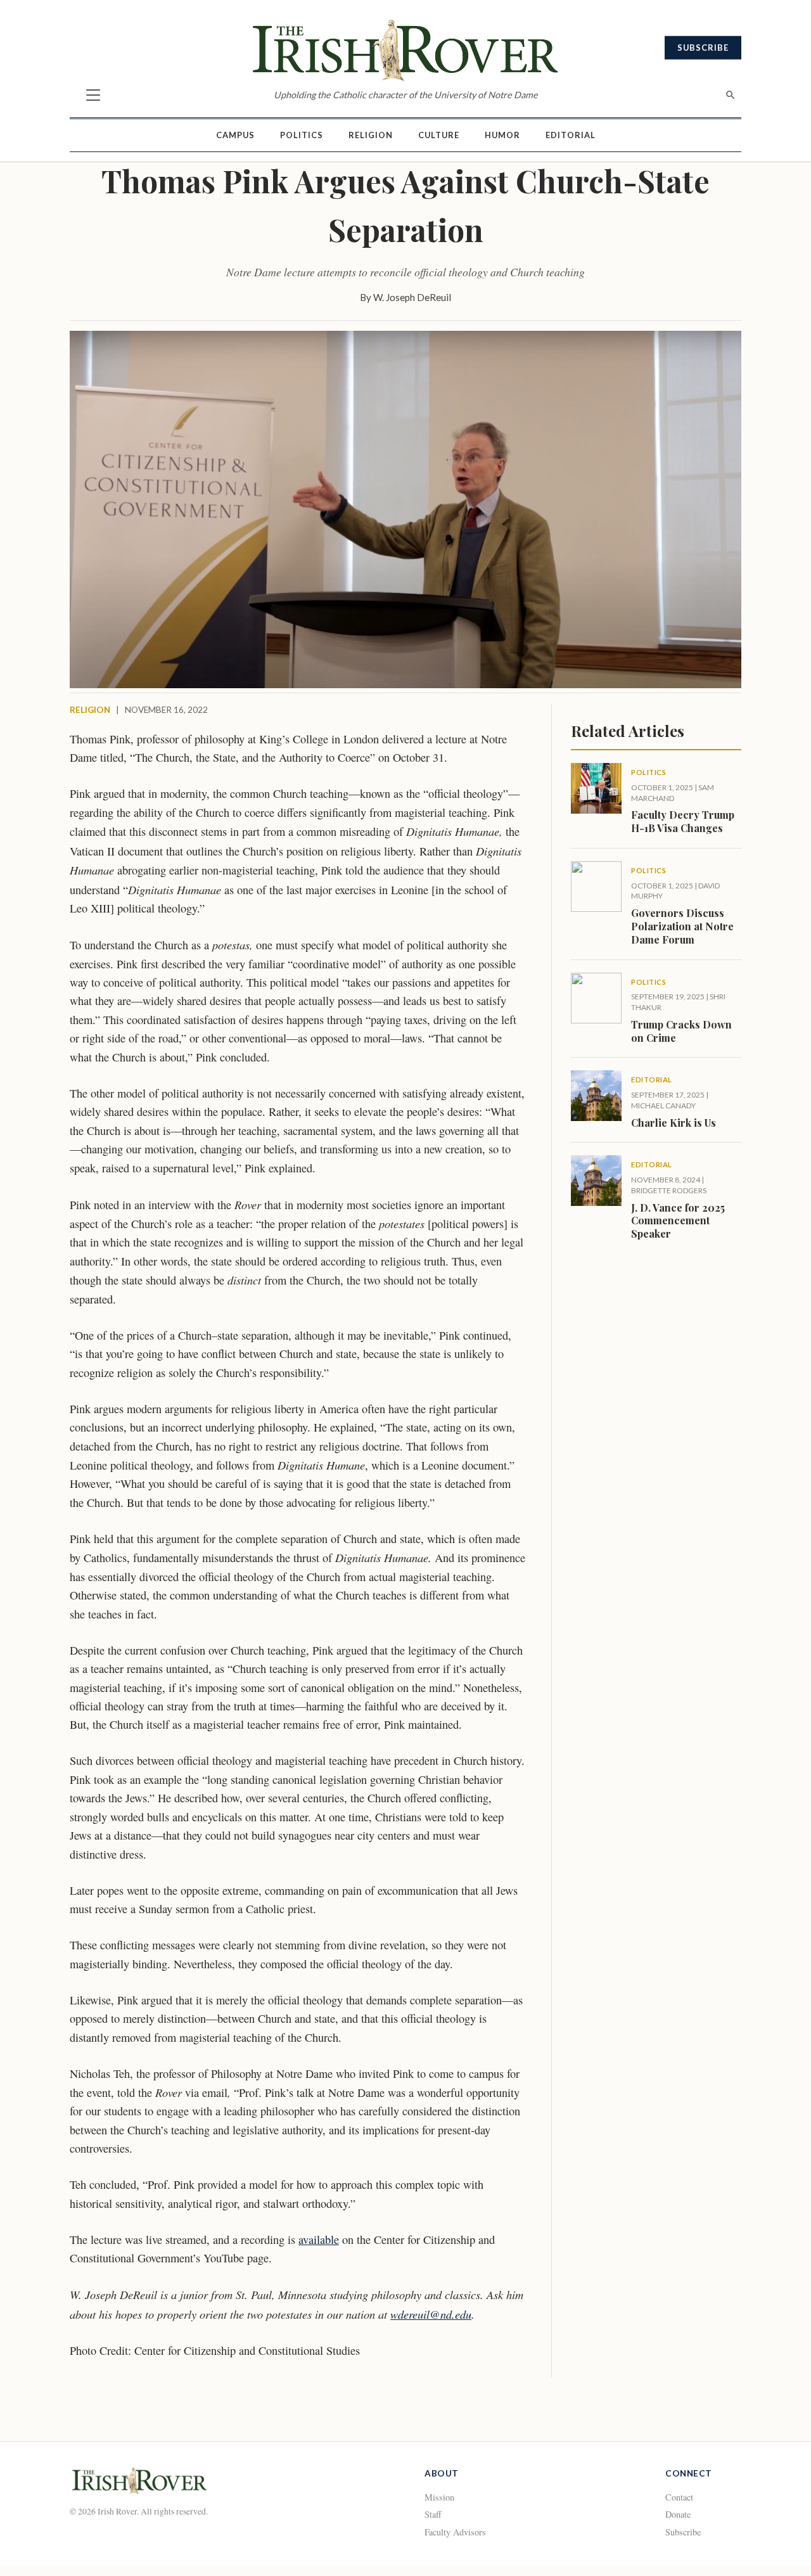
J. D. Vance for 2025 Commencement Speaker (678, 1221)
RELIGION (90, 710)
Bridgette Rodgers (669, 1190)
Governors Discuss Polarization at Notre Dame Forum (682, 926)
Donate (678, 2514)
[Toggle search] (731, 95)
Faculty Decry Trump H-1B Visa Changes (683, 821)
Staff (433, 2514)
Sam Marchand (673, 793)
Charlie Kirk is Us (674, 1123)
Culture (439, 135)
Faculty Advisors (455, 2532)
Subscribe (703, 48)
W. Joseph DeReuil (412, 297)
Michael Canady (663, 1105)
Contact (679, 2497)
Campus (235, 135)
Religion (371, 135)
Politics (302, 135)
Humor (502, 135)
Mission (439, 2497)
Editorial (571, 135)
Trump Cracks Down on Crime (681, 1031)
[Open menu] (93, 95)
